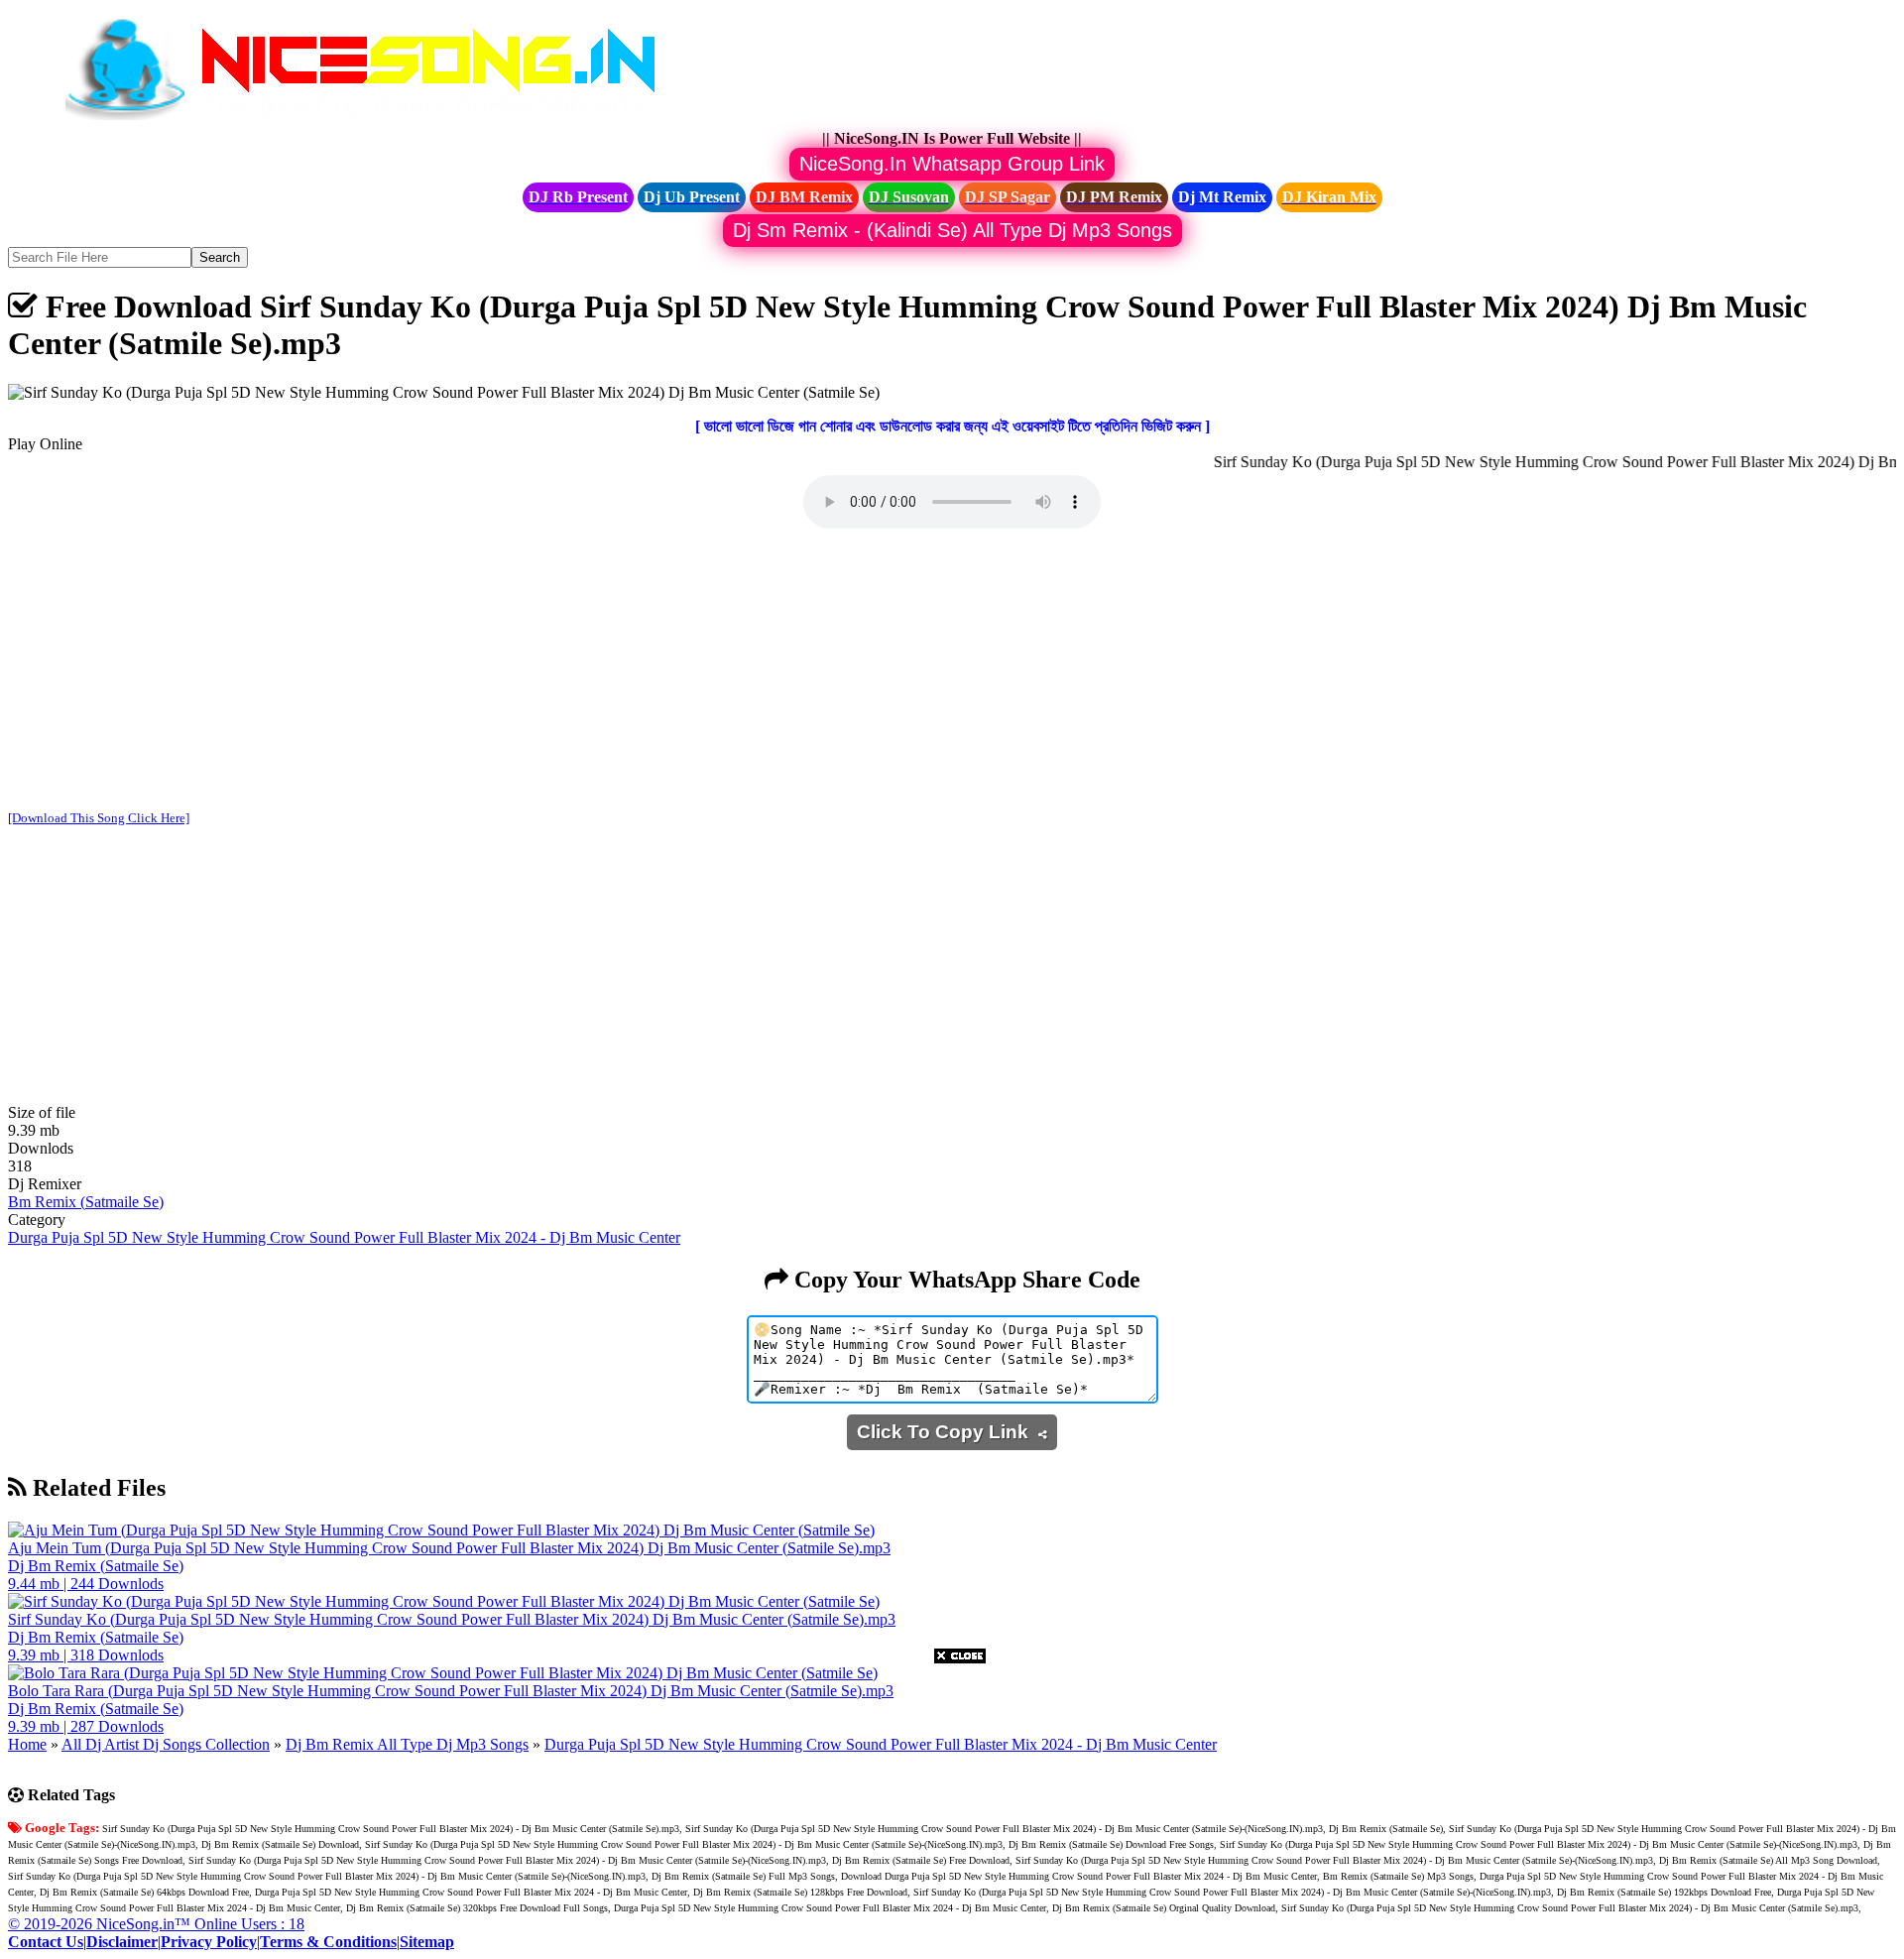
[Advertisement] (952, 672)
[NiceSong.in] (375, 121)
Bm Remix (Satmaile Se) (86, 1202)
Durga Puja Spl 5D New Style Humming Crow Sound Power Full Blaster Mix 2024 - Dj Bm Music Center (344, 1237)
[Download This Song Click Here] (99, 818)
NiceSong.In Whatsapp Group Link (952, 164)
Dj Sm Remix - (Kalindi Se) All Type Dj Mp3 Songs (952, 230)
